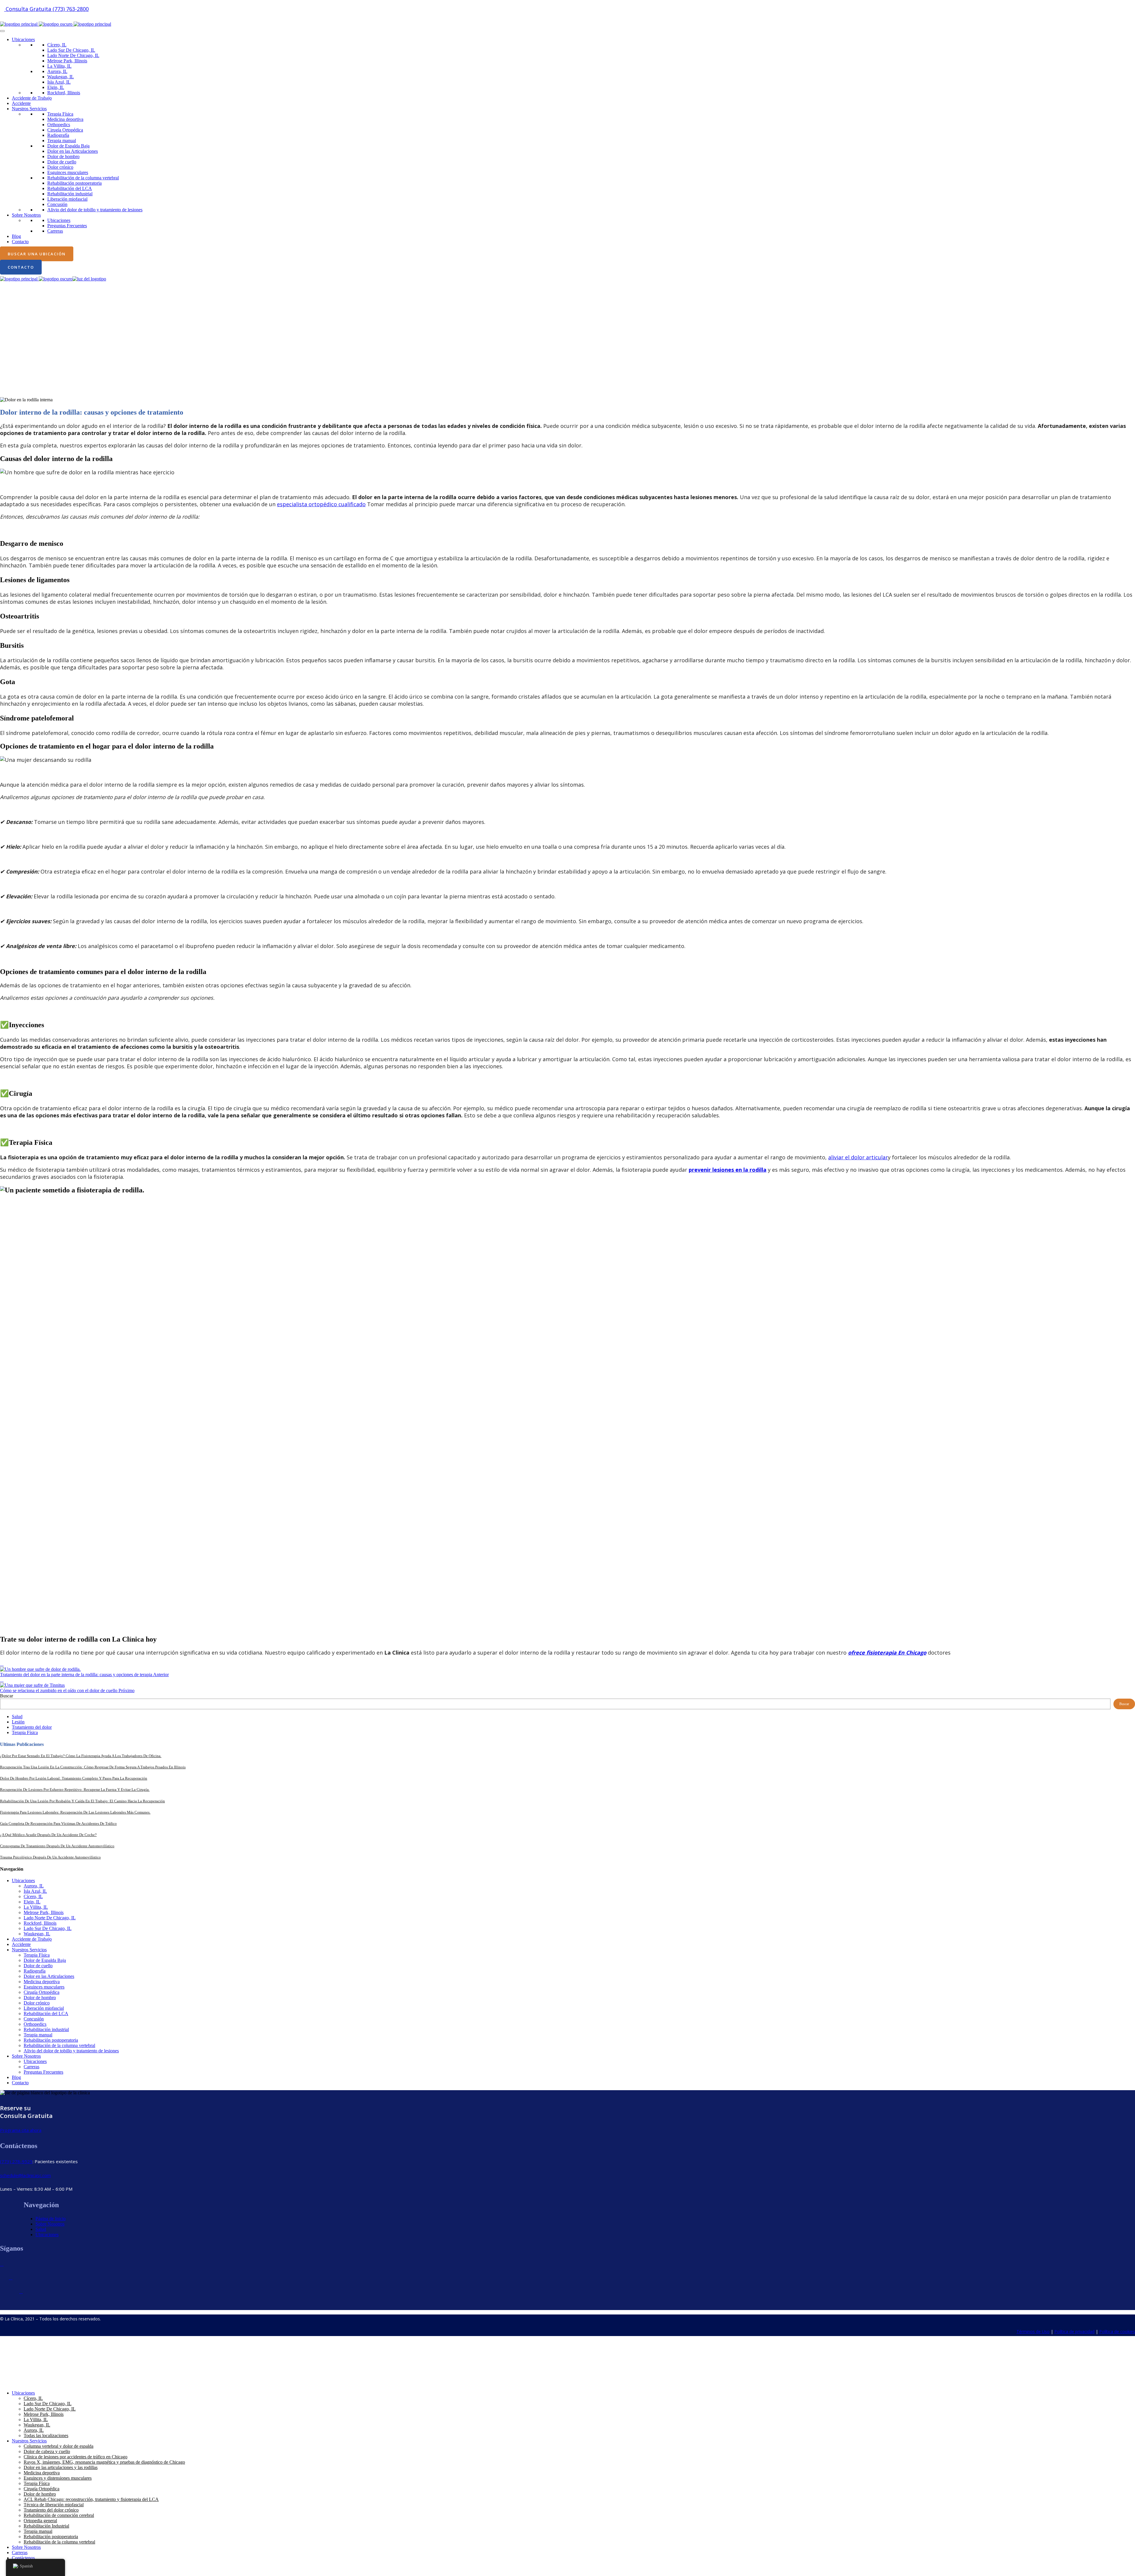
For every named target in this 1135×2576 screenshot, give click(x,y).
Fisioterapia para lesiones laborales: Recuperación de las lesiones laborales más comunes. (75, 1812)
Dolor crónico (60, 167)
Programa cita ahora (21, 2130)
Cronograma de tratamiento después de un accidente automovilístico (57, 1846)
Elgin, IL (56, 87)
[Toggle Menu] (2, 31)
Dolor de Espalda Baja (68, 146)
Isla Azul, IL (59, 82)
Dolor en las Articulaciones (73, 151)
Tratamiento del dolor (32, 1727)
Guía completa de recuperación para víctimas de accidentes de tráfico (58, 1823)
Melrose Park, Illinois (67, 61)
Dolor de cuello (62, 162)
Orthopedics (59, 125)
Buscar (7, 1696)
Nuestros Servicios (29, 109)
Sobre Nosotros (26, 215)
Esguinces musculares (68, 172)
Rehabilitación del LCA (70, 188)
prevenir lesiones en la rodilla (728, 1170)
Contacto (20, 242)
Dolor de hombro (63, 156)
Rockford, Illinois (64, 93)
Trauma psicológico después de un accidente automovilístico (50, 1857)
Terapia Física (60, 114)
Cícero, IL (57, 45)
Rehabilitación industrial (70, 194)
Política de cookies (1117, 2331)
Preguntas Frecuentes (67, 226)
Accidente (21, 103)
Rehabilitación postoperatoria (74, 183)
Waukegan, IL (61, 77)
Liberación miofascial (67, 199)
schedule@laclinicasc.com (25, 2175)
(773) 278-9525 (16, 2161)
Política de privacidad (1074, 2331)
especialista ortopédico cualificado (321, 504)
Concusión (57, 204)
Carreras (55, 231)
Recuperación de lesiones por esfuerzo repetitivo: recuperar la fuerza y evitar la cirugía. (75, 1789)
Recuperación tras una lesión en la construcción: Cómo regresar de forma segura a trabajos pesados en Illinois (93, 1767)
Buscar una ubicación (37, 254)
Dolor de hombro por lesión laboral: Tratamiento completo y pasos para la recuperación (74, 1778)
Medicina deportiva (65, 119)
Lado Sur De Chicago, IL (71, 50)
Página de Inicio (51, 2219)
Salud (17, 1716)
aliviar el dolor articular (858, 1157)
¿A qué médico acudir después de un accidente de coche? (48, 1835)
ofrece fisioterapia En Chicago (887, 1653)
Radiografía (58, 135)
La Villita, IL (59, 66)
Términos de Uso (1033, 2331)
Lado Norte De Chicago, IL (73, 55)
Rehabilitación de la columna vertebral (83, 178)
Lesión (18, 1722)
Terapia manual (62, 141)
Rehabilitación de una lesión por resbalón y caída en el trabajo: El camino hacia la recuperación (82, 1801)
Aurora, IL (57, 71)
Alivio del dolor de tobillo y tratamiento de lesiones (95, 210)
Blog (16, 236)
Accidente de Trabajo (32, 98)
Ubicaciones (23, 39)
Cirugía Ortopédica (65, 130)
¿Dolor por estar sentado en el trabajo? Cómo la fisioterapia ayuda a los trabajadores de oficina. (81, 1756)
